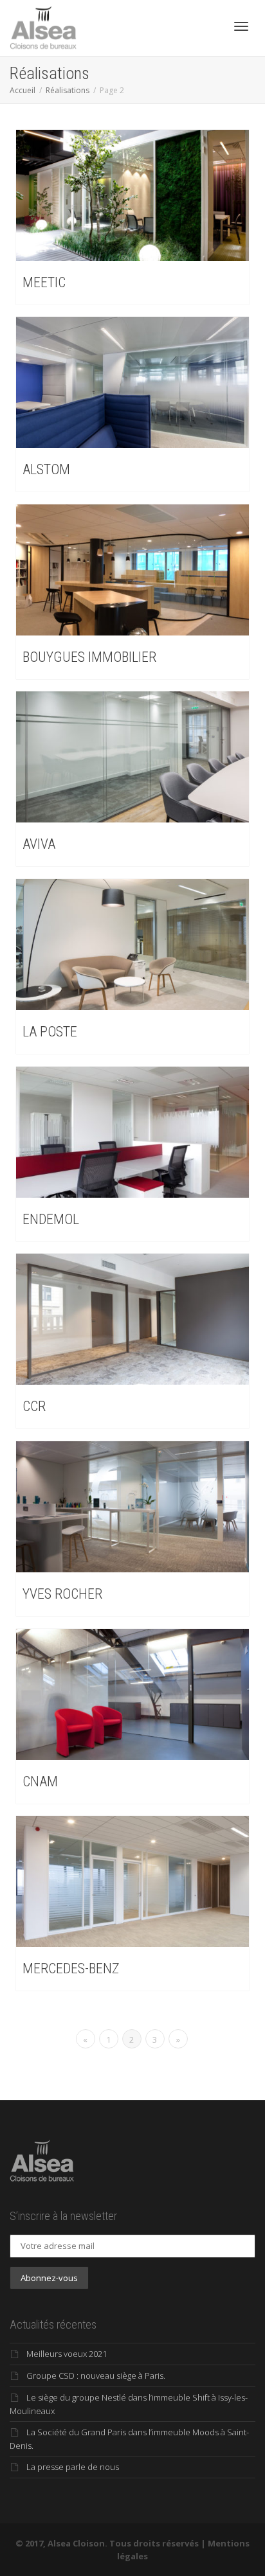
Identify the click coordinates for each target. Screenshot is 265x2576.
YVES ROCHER (62, 1594)
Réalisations (68, 90)
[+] (132, 195)
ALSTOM (46, 469)
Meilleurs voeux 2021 (67, 2354)
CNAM (40, 1781)
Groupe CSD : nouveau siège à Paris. (96, 2376)
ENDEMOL (51, 1219)
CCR (34, 1406)
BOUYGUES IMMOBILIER (89, 657)
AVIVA (39, 844)
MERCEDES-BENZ (71, 1968)
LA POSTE (50, 1032)
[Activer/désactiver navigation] (241, 26)
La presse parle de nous (73, 2467)
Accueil (23, 90)
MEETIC (44, 282)
